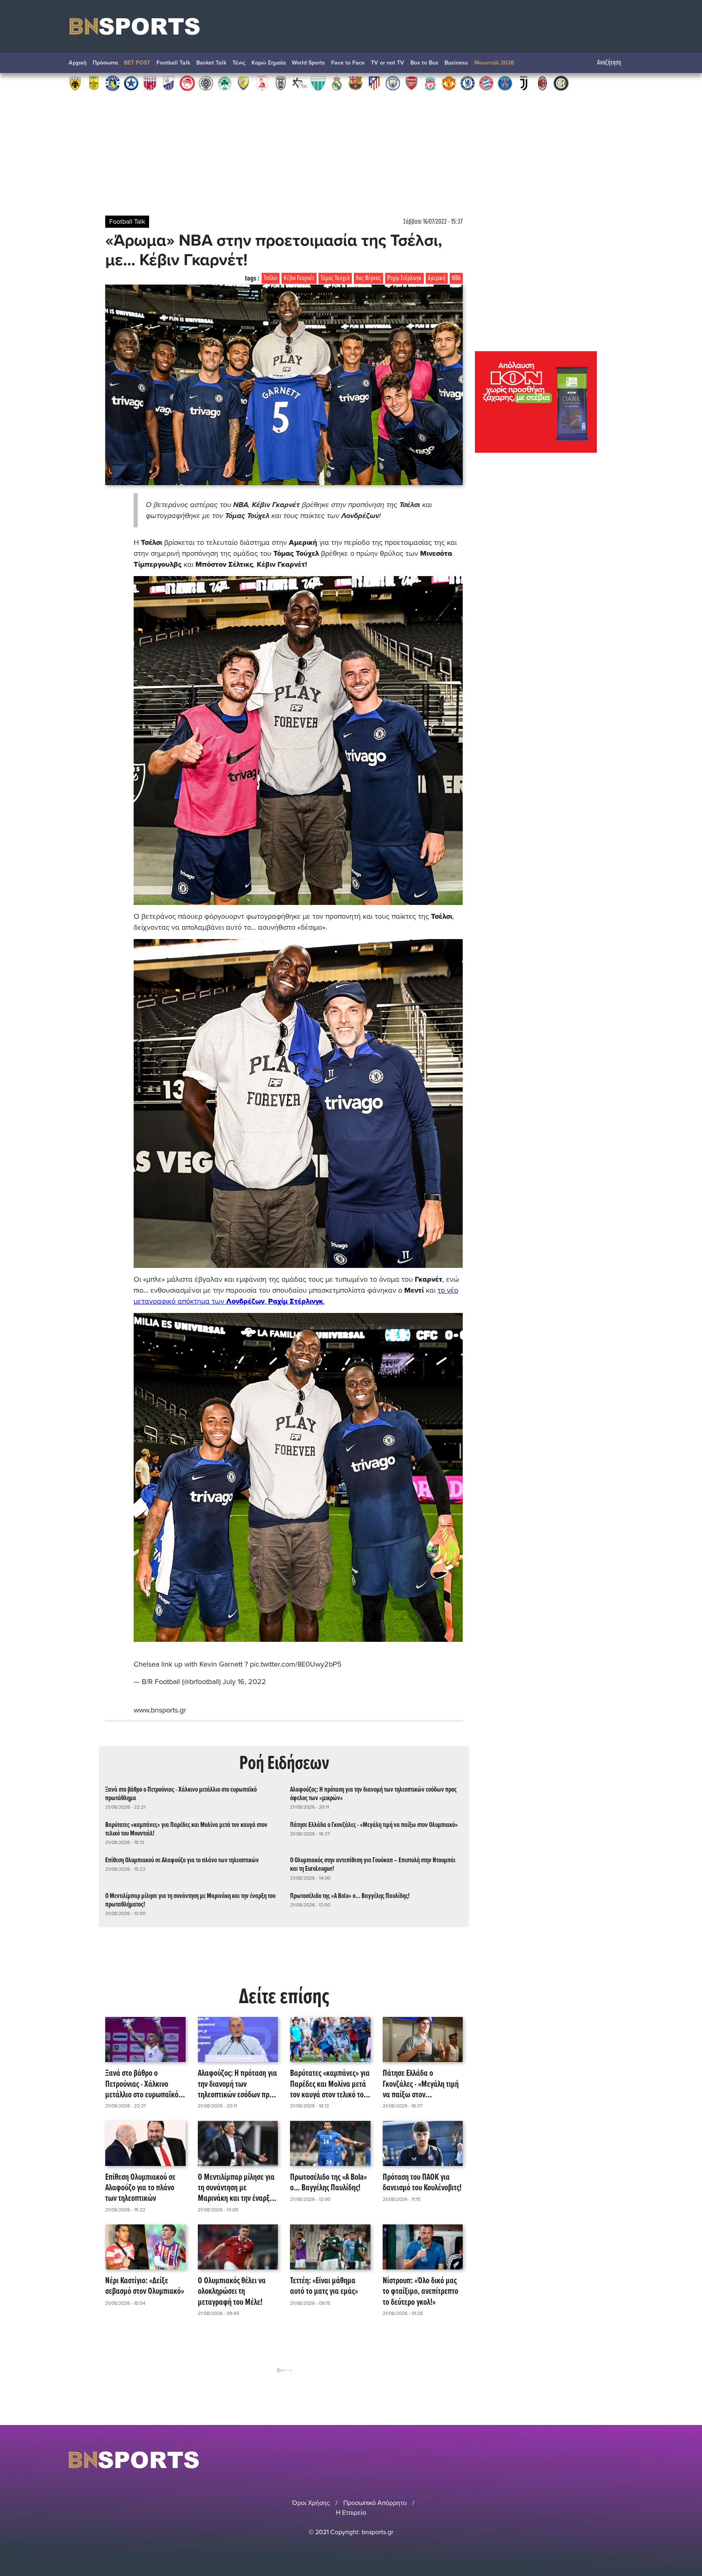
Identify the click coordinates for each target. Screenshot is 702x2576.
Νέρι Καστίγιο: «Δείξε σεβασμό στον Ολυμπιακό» (145, 2287)
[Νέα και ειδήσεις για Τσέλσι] (468, 83)
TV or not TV (388, 63)
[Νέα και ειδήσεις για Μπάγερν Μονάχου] (486, 83)
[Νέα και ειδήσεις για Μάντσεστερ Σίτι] (393, 83)
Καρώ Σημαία (269, 63)
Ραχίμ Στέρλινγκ (404, 278)
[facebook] (619, 2460)
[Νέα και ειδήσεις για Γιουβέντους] (524, 83)
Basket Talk (211, 63)
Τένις (239, 63)
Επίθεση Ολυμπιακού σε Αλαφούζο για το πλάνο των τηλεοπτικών (182, 1860)
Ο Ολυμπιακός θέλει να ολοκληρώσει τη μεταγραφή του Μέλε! (232, 2292)
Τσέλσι (271, 278)
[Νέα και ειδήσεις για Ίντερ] (561, 83)
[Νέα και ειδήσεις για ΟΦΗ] (206, 83)
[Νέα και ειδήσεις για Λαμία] (169, 83)
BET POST (137, 63)
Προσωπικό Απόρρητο (375, 2503)
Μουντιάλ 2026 (494, 63)
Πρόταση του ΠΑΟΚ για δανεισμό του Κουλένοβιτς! (422, 2183)
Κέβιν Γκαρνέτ (299, 278)
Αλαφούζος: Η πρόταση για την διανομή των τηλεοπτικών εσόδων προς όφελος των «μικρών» (373, 1794)
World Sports (308, 63)
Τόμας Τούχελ (335, 278)
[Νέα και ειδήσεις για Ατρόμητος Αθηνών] (131, 83)
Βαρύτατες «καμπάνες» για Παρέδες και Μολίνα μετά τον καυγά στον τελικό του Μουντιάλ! (186, 1829)
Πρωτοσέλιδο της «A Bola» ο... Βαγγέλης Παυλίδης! (350, 1896)
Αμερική (437, 278)
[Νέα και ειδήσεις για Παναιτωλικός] (243, 83)
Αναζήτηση (609, 63)
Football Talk (173, 63)
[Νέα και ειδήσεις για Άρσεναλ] (412, 83)
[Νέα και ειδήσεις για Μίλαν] (542, 83)
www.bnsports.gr (160, 1710)
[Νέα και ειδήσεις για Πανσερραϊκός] (262, 83)
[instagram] (607, 2460)
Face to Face (348, 63)
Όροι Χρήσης (311, 2503)
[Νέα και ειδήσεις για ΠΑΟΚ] (281, 83)
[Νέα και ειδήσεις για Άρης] (94, 83)
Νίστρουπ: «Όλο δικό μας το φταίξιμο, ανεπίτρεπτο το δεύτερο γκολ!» (420, 2292)
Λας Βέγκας (368, 278)
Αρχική (78, 63)
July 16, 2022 (244, 1682)
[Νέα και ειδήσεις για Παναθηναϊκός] (225, 83)
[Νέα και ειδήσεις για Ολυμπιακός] (187, 83)
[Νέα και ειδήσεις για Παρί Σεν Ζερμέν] (505, 83)
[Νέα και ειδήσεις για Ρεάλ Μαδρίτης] (337, 83)
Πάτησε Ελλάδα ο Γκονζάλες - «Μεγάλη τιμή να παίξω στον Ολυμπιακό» (374, 1825)
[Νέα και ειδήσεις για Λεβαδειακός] (318, 83)
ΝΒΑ (456, 278)
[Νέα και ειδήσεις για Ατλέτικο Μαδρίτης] (374, 83)
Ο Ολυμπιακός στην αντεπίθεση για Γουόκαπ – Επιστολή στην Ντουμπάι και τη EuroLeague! (373, 1865)
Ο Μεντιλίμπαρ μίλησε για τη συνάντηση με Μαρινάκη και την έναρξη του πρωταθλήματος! (190, 1900)
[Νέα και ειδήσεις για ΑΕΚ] (75, 83)
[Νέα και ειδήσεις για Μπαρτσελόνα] (355, 83)
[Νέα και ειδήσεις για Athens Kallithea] (299, 83)
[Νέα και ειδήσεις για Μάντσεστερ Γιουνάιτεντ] (449, 83)
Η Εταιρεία (351, 2513)
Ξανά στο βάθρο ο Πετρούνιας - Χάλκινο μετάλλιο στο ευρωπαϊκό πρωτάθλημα (181, 1794)
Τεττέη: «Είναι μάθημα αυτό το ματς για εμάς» (324, 2287)
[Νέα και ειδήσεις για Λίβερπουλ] (430, 83)
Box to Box (424, 63)
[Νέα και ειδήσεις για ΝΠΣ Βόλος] (150, 83)
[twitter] (628, 2460)
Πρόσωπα (105, 63)
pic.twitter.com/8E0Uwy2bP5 (296, 1664)
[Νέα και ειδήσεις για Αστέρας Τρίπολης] (113, 83)
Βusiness (456, 63)
